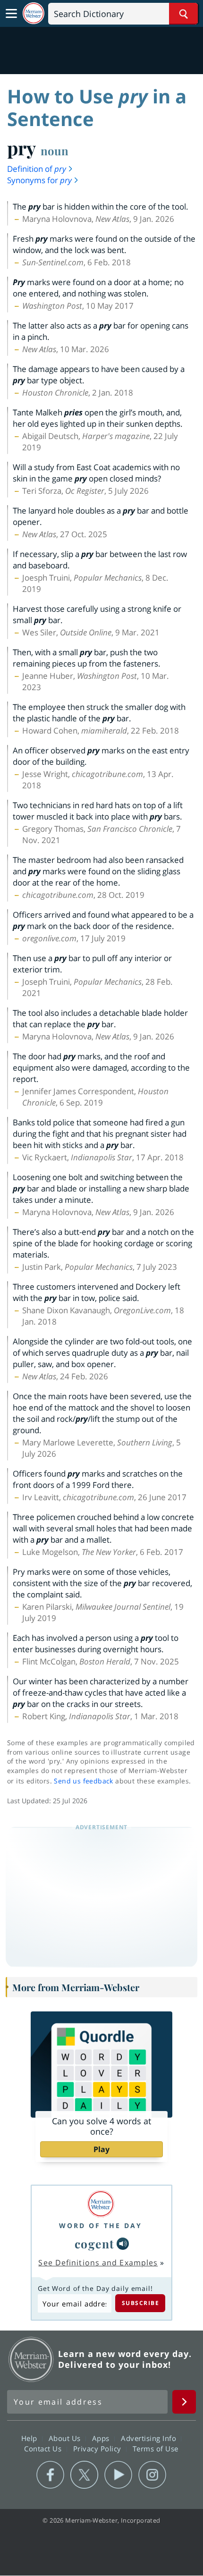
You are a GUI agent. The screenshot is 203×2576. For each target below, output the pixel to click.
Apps (102, 2438)
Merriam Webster (31, 2359)
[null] (123, 2244)
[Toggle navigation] (11, 14)
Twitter (84, 2475)
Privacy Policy (98, 2448)
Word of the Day (101, 2225)
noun (55, 151)
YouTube (118, 2475)
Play (101, 2149)
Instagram (152, 2475)
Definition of (37, 169)
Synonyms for (39, 180)
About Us (66, 2438)
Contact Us (44, 2448)
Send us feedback (83, 1781)
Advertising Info (150, 2438)
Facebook (50, 2475)
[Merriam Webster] (101, 2204)
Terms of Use (156, 2448)
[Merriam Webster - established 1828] (34, 13)
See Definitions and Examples (98, 2263)
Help (30, 2438)
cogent (95, 2243)
